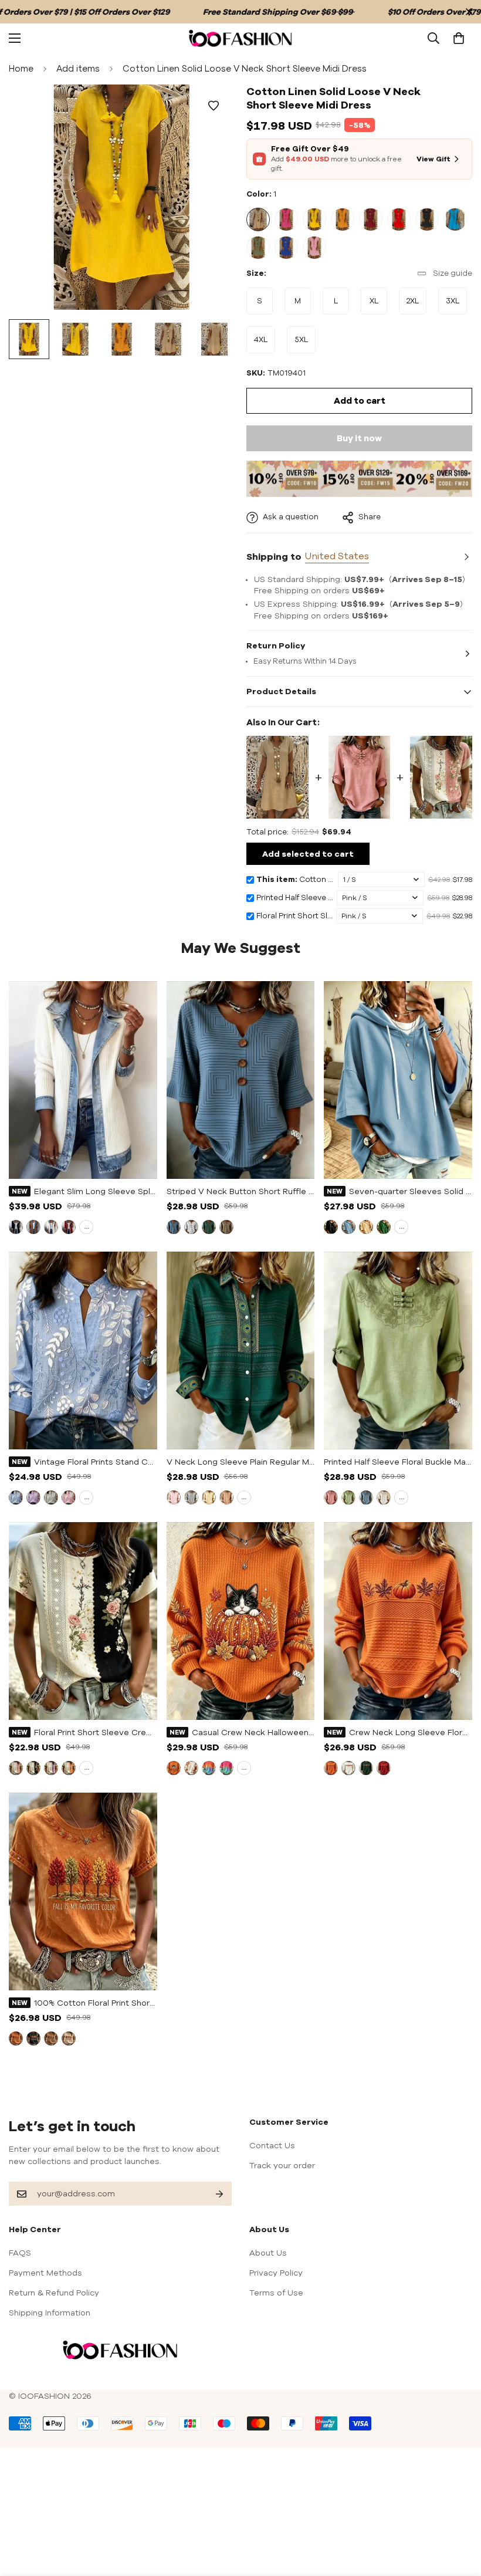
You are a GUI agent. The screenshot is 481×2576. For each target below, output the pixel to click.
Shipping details (465, 557)
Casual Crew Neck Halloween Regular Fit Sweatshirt (253, 1732)
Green (209, 1227)
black (16, 1227)
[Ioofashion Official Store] (240, 38)
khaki (33, 1227)
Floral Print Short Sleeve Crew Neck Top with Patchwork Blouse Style (96, 1732)
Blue (174, 1227)
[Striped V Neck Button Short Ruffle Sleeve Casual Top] (241, 1080)
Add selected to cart (308, 854)
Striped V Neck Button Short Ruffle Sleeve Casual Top (241, 1191)
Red (384, 1768)
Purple (33, 1497)
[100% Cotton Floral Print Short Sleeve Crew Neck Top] (83, 1892)
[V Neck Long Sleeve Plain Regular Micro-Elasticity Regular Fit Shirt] (241, 1350)
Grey (51, 1497)
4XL (265, 344)
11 (314, 248)
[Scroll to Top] (458, 2512)
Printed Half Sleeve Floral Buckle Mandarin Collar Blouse (398, 1462)
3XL (456, 305)
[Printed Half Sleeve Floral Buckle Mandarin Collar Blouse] (360, 777)
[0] (459, 38)
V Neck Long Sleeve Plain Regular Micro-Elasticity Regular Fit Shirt (241, 1462)
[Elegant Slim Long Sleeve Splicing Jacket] (83, 1080)
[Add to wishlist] (213, 106)
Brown (51, 2039)
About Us (268, 2253)
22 (226, 1497)
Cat (174, 1768)
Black (331, 1227)
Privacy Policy (276, 2273)
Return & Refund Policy (54, 2293)
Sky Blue (348, 1227)
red (69, 1227)
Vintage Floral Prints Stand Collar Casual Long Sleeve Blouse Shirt (96, 1462)
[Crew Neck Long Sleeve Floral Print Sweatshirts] (398, 1621)
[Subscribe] (210, 2194)
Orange (69, 1768)
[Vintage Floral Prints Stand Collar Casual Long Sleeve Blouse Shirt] (83, 1350)
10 (286, 248)
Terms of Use (276, 2293)
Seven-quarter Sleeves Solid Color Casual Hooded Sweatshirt (411, 1191)
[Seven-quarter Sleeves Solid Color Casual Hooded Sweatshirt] (398, 1080)
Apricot (366, 1227)
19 (174, 1497)
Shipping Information (50, 2313)
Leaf (191, 1768)
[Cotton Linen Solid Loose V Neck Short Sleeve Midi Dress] (277, 777)
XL (378, 305)
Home (21, 68)
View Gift (433, 159)
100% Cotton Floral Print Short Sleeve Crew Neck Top (96, 2003)
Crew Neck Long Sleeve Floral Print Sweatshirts (411, 1732)
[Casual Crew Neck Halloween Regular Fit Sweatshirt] (241, 1621)
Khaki (226, 1227)
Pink (69, 1497)
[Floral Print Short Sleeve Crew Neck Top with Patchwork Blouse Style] (441, 777)
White (51, 1227)
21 (209, 1497)
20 (191, 1497)
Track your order (282, 2165)
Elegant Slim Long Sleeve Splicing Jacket (96, 1191)
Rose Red (226, 1768)
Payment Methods (45, 2273)
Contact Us (272, 2145)
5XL (305, 344)
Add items (78, 68)
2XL (416, 305)
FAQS (20, 2253)
